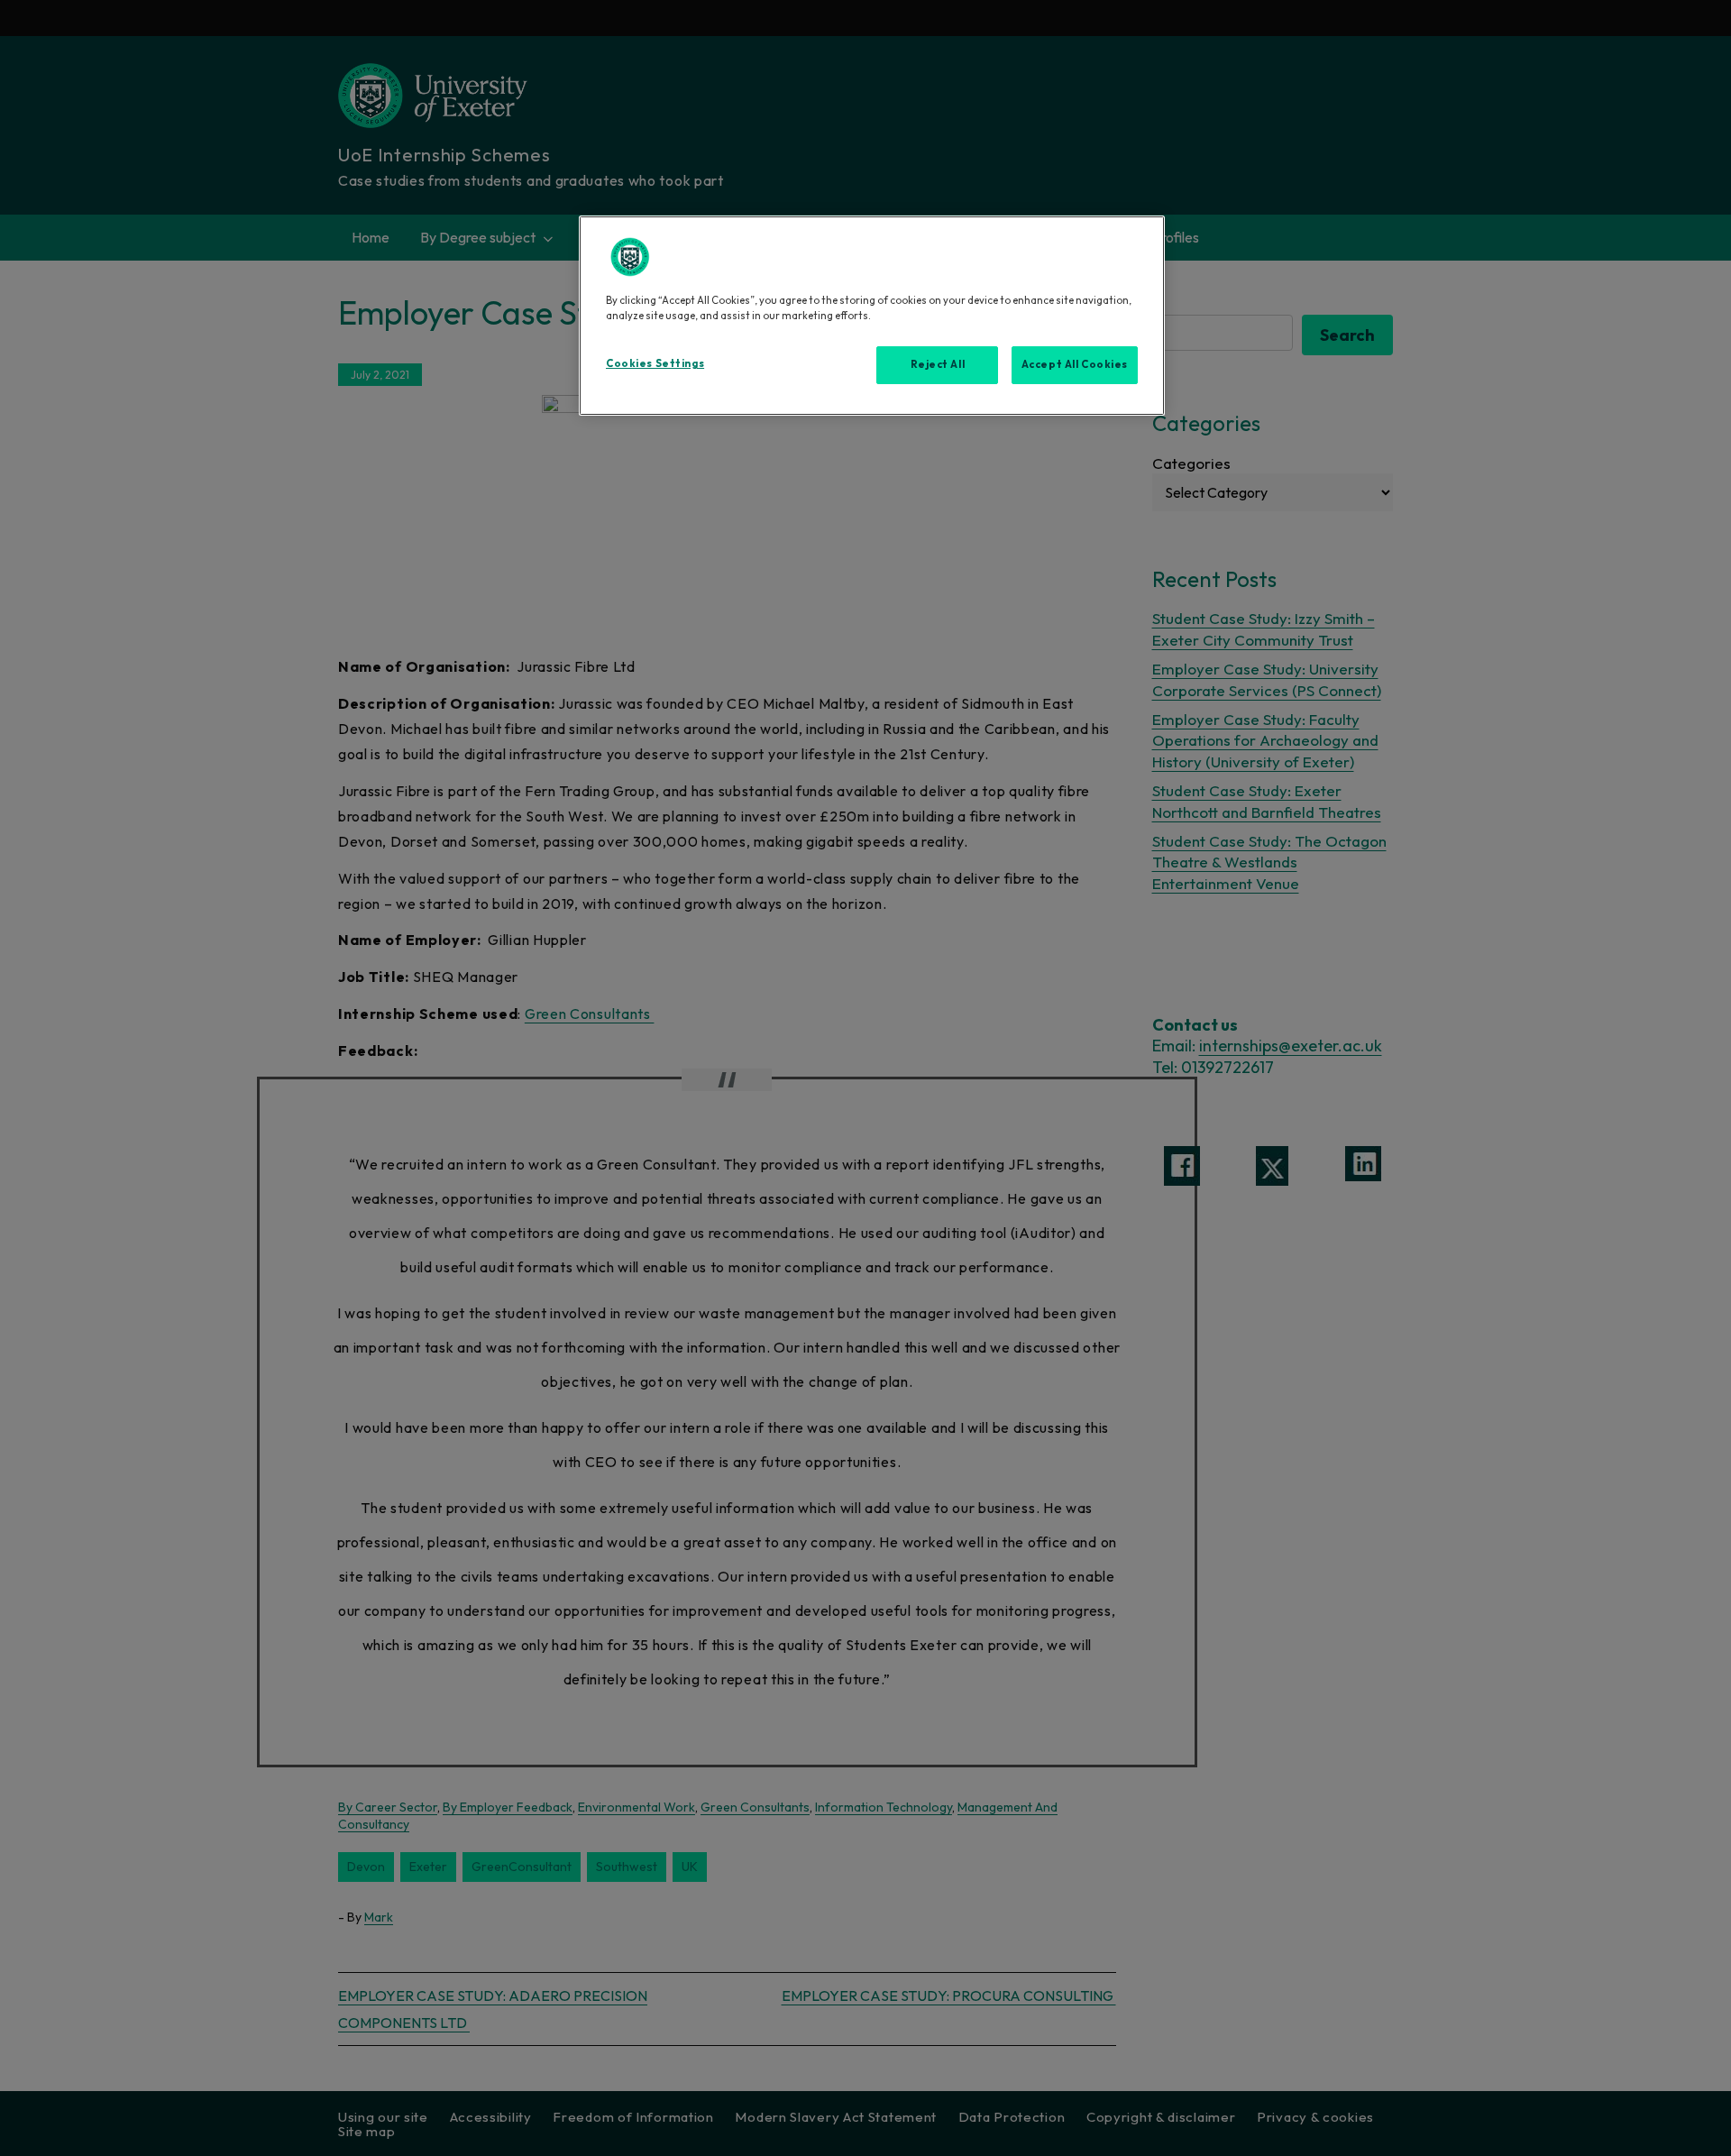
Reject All (938, 364)
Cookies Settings (655, 363)
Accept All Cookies (1075, 364)
